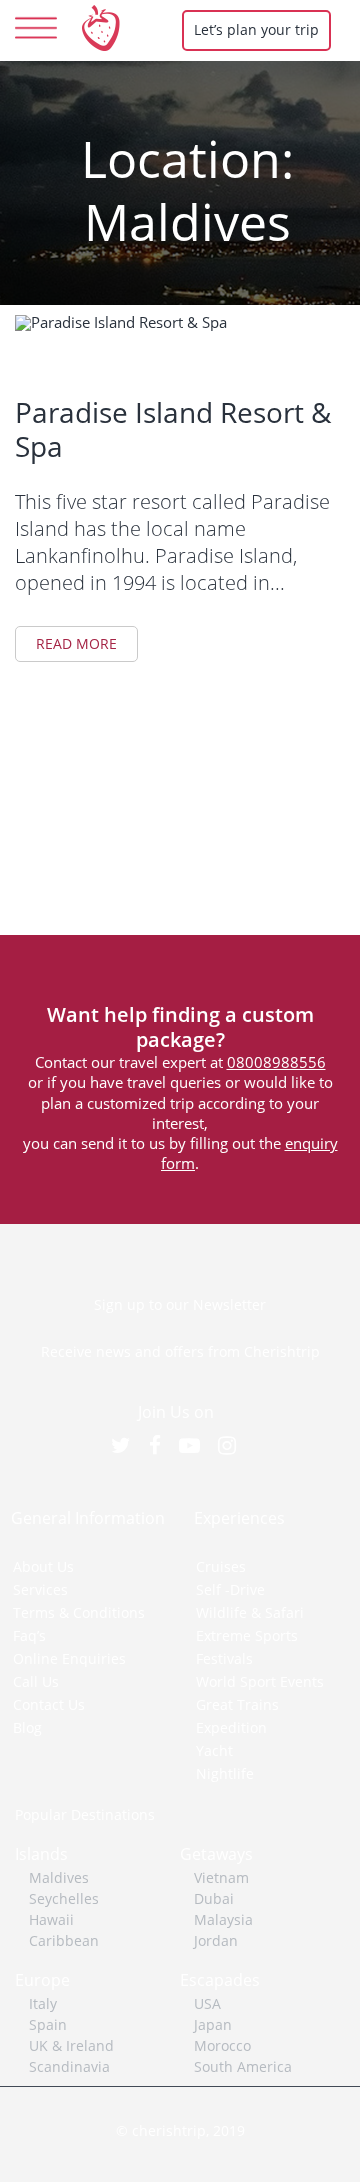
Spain (48, 2024)
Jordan (216, 1940)
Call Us (36, 1681)
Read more (76, 643)
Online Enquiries (69, 1658)
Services (40, 1589)
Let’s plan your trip (256, 29)
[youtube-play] (199, 1445)
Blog (27, 1727)
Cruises (221, 1566)
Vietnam (221, 1877)
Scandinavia (69, 2066)
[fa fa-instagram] (236, 1445)
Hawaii (51, 1919)
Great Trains (237, 1704)
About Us (43, 1566)
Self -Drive (230, 1589)
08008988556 (276, 1062)
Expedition (231, 1727)
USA (207, 2003)
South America (243, 2066)
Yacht (214, 1750)
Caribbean (64, 1940)
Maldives (59, 1877)
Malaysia (223, 1919)
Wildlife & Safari (250, 1612)
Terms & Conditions (79, 1612)
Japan (213, 2024)
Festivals (224, 1658)
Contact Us (49, 1704)
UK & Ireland (71, 2045)
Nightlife (225, 1773)
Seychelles (64, 1898)
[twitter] (130, 1445)
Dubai (214, 1898)
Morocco (222, 2045)
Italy (43, 2003)
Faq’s (29, 1635)
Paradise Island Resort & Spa (173, 429)
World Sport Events (260, 1681)
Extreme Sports (247, 1635)
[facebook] (164, 1445)
